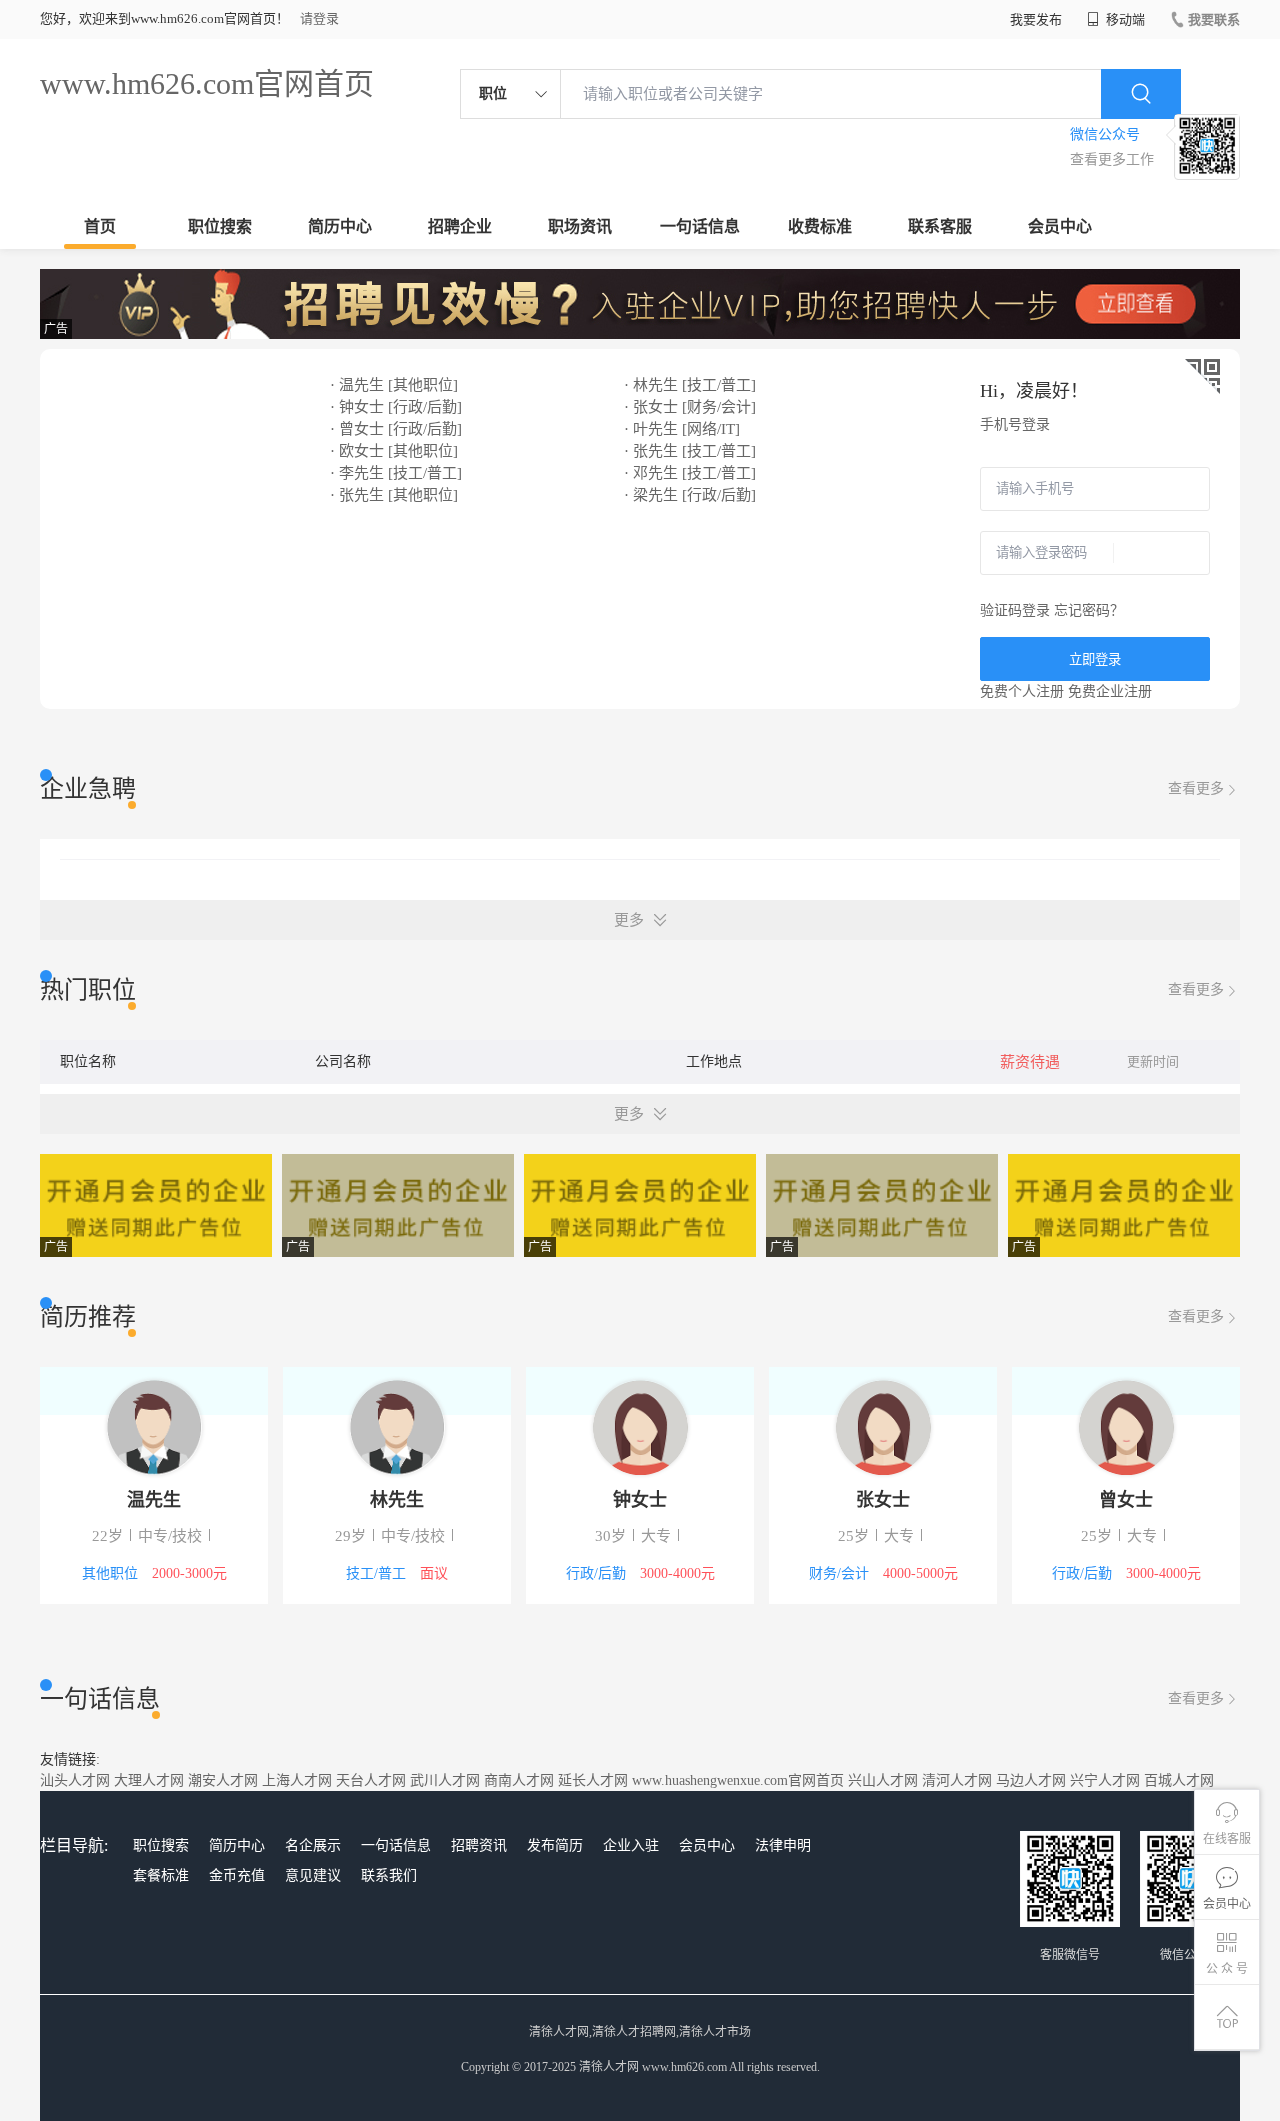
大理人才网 (149, 1780)
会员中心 (1060, 226)
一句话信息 (700, 226)
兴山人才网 (883, 1780)
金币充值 (237, 1875)
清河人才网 (957, 1780)
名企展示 (313, 1845)
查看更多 (1196, 788)
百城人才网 (1179, 1780)
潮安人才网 (223, 1780)
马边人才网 (1031, 1780)
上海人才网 (297, 1780)
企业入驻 (631, 1845)
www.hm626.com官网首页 (207, 83)
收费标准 (820, 226)
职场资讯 (580, 226)
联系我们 (389, 1875)
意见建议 (313, 1875)
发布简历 (555, 1845)
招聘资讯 (479, 1845)
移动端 (1124, 19)
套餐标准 (161, 1875)
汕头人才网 (75, 1780)
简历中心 (340, 226)
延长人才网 (593, 1780)
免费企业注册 (1110, 691)
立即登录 (1095, 659)
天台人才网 (371, 1780)
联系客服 (940, 226)
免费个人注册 (1022, 691)
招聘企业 (460, 226)
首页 (100, 226)
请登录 (319, 18)
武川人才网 (445, 1780)
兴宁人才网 (1105, 1780)
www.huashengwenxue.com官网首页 (738, 1780)
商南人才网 (519, 1780)
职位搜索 (220, 226)
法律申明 (783, 1845)
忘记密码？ (1089, 610)
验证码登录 (1015, 610)
